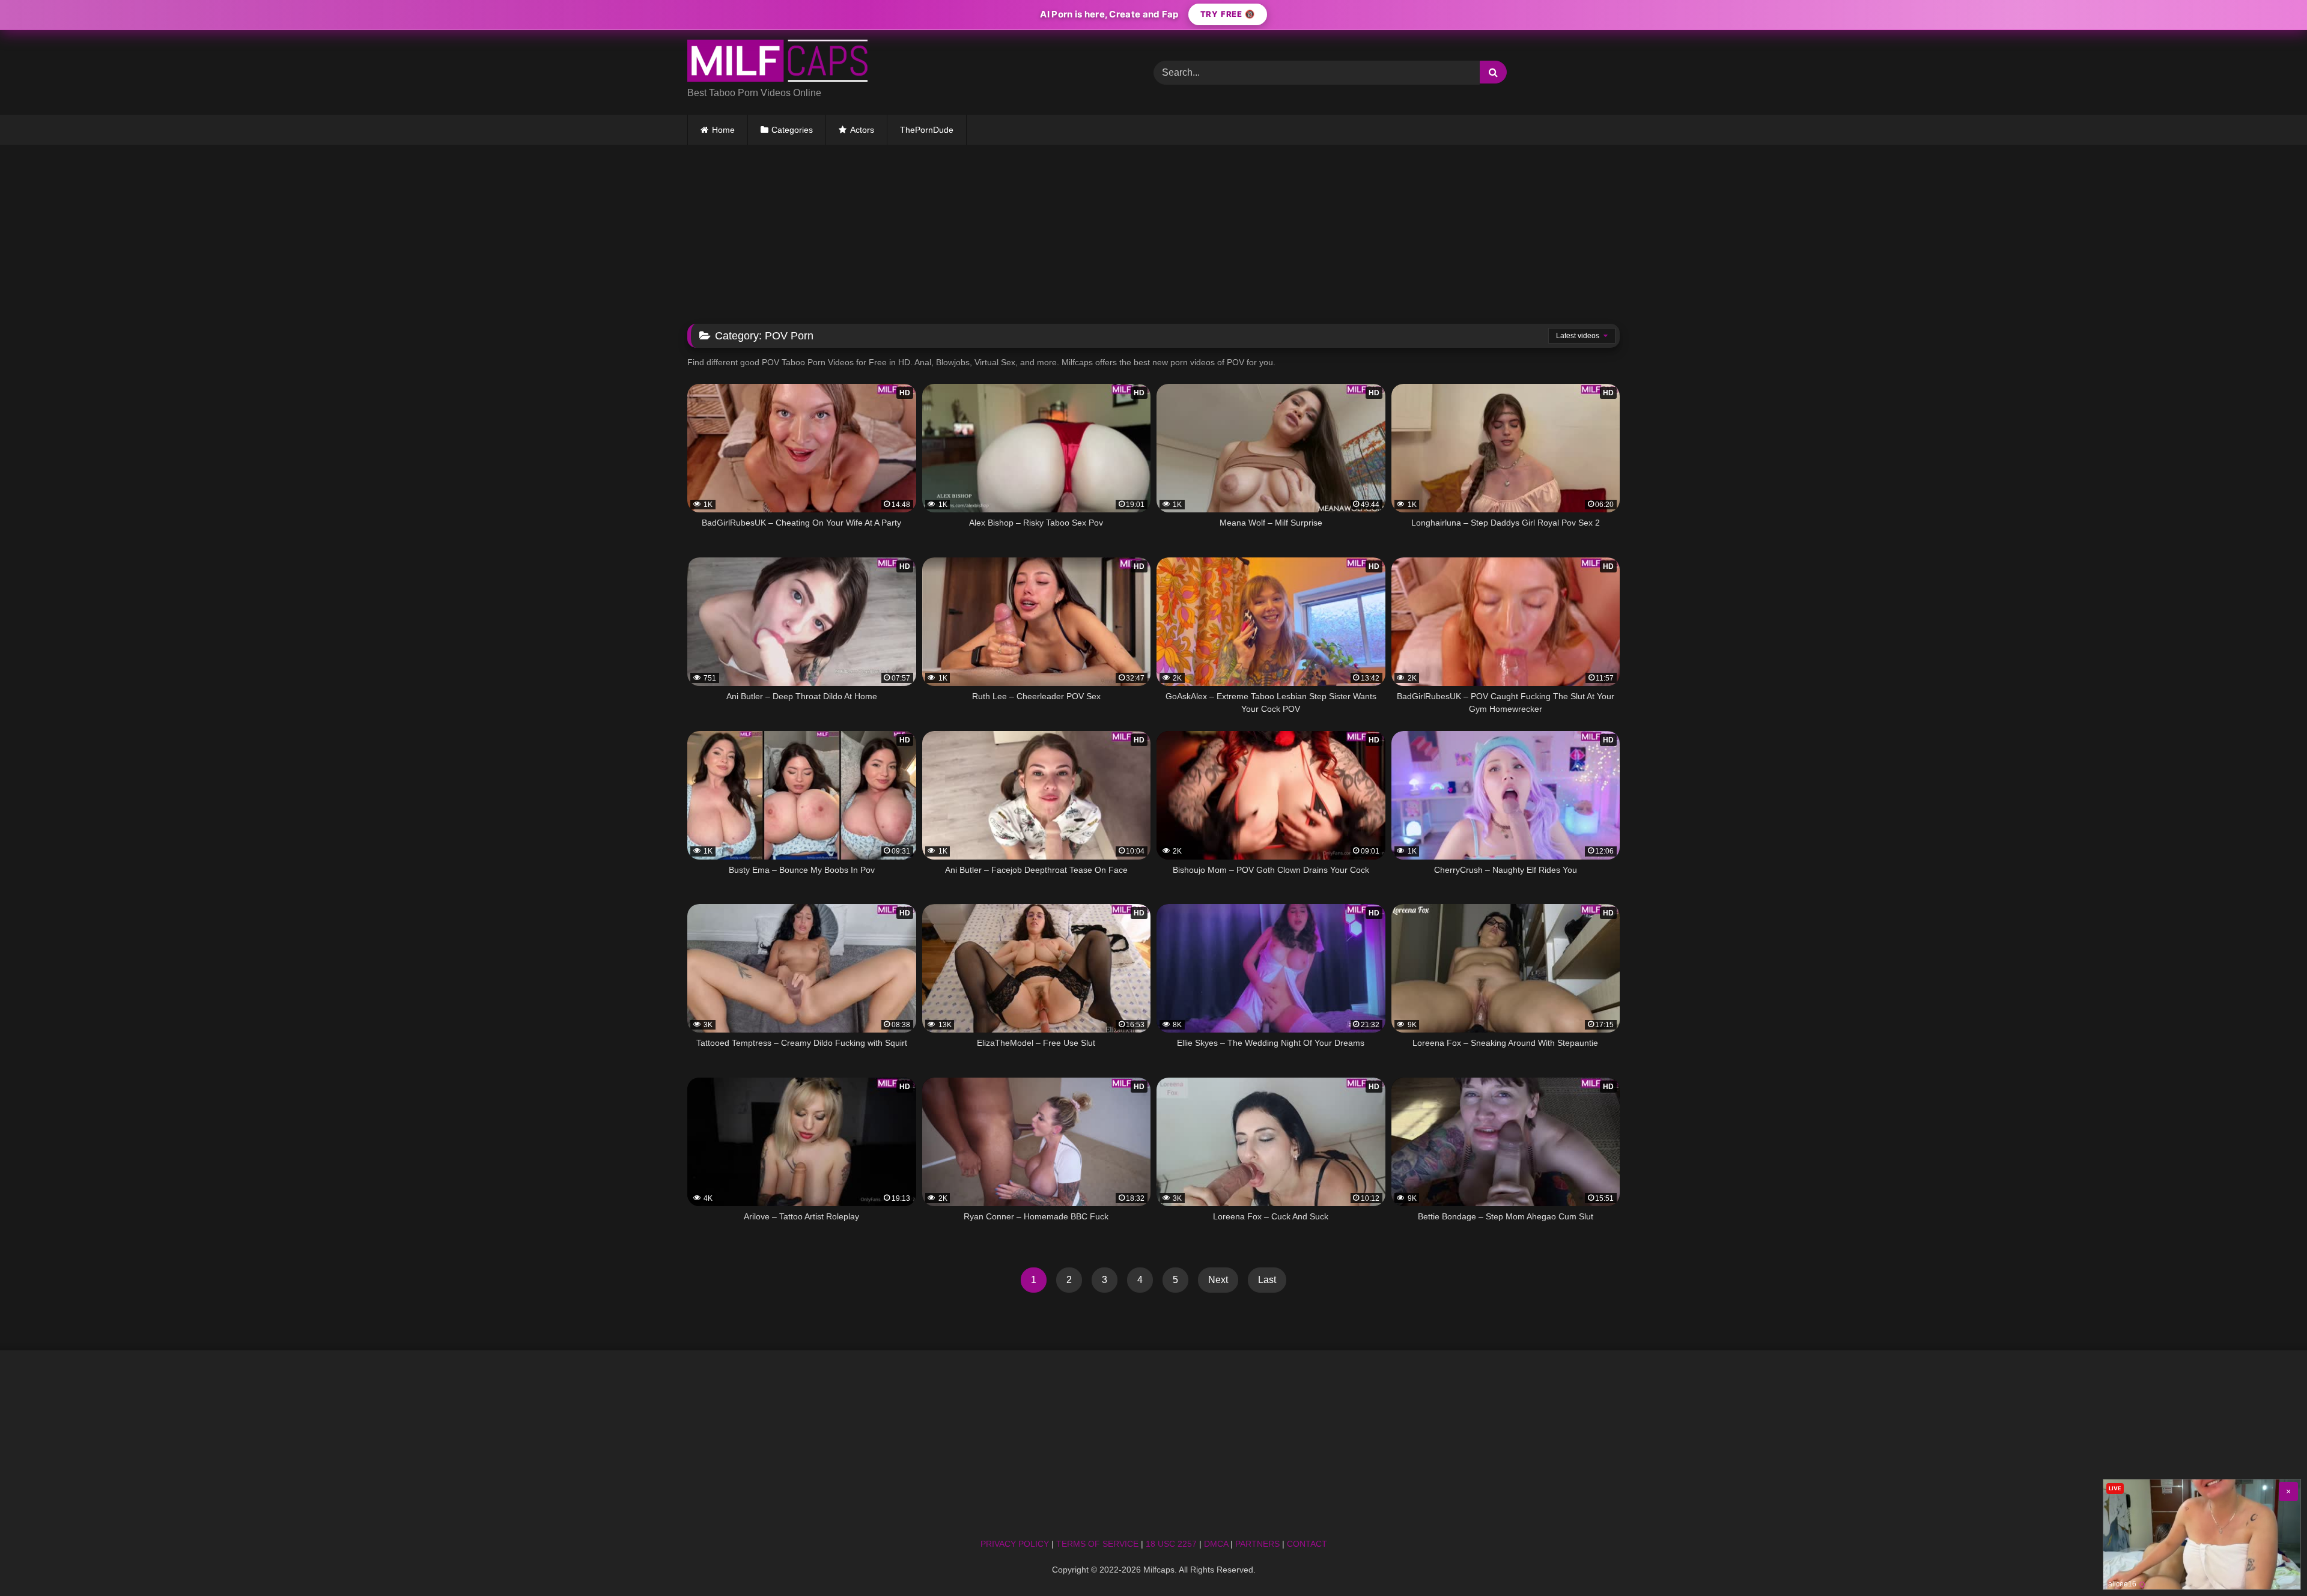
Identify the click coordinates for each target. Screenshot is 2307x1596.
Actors (862, 130)
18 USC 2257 (1171, 1544)
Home (723, 130)
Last (1267, 1280)
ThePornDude (927, 130)
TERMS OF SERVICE (1097, 1544)
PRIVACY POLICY (1015, 1544)
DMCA (1216, 1544)
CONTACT (1307, 1544)
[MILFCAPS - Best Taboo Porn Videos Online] (777, 63)
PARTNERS (1257, 1544)
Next (1218, 1280)
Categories (792, 130)
